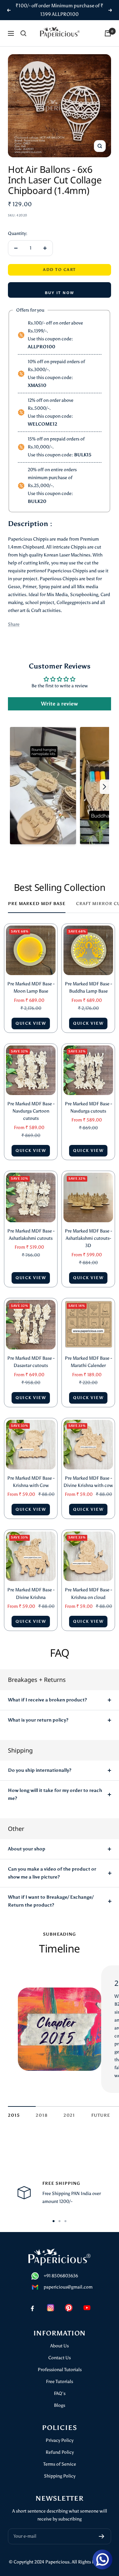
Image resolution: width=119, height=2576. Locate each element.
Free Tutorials (59, 2382)
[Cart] (108, 33)
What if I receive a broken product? (47, 1700)
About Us (59, 2346)
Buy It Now (59, 293)
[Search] (23, 33)
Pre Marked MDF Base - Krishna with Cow (31, 1482)
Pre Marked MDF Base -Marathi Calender (88, 1362)
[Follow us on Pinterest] (69, 2308)
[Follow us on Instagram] (50, 2308)
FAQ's (60, 2393)
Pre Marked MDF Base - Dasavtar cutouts (31, 1362)
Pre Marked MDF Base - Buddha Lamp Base (88, 987)
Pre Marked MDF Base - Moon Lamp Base (31, 987)
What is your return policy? (38, 1720)
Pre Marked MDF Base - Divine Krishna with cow (88, 1482)
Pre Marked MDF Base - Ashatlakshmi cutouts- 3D (88, 1238)
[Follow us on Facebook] (32, 2308)
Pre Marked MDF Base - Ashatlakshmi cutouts (31, 1235)
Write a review (59, 704)
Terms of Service (60, 2464)
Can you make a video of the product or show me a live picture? (52, 1873)
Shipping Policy (60, 2476)
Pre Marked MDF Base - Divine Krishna (31, 1593)
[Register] (102, 2536)
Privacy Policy (59, 2440)
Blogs (59, 2405)
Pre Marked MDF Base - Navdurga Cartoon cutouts (31, 1111)
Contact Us (59, 2358)
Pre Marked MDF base (37, 904)
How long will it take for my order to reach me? (55, 1794)
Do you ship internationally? (40, 1770)
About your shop (27, 1849)
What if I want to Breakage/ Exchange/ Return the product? (51, 1901)
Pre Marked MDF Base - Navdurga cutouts (88, 1107)
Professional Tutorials (60, 2370)
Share (14, 624)
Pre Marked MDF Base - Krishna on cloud (88, 1593)
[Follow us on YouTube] (87, 2308)
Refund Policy (60, 2452)
